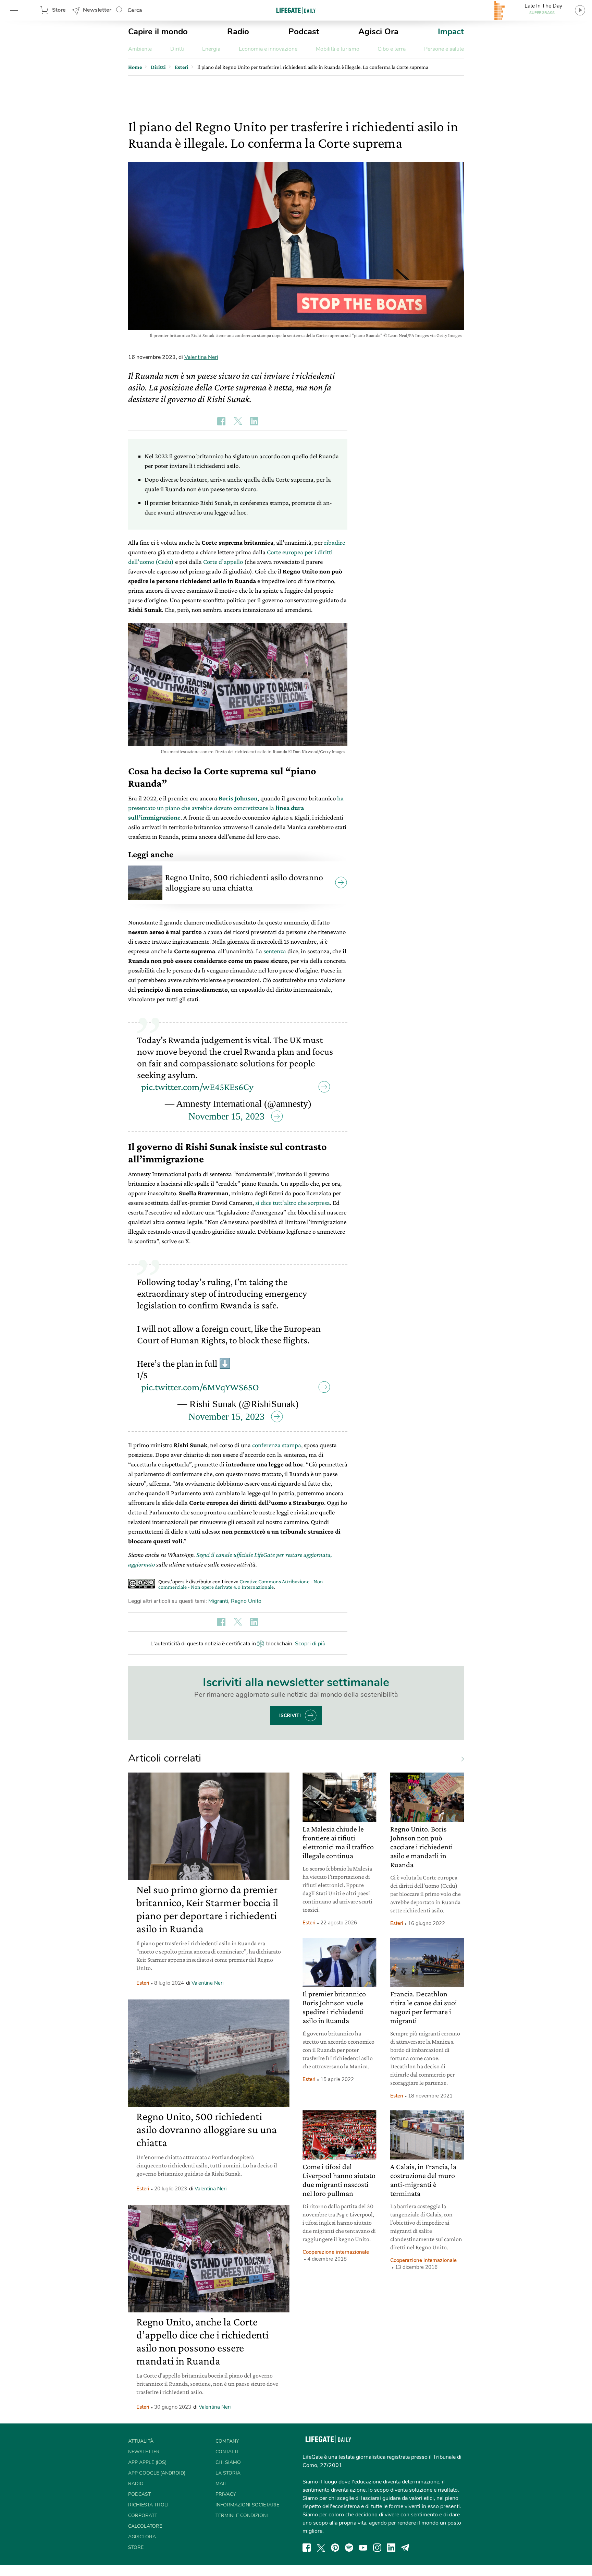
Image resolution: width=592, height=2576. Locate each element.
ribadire (335, 542)
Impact (451, 32)
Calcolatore (145, 2526)
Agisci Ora (378, 32)
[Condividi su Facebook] (221, 421)
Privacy (226, 2494)
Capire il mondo (158, 32)
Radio (238, 32)
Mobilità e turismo (338, 49)
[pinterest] (335, 2548)
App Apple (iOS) (147, 2462)
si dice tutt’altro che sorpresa (293, 1203)
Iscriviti (290, 1715)
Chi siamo (228, 2462)
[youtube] (363, 2548)
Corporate (143, 2515)
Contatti (227, 2452)
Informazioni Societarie (247, 2505)
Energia (211, 49)
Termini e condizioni (242, 2515)
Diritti (177, 49)
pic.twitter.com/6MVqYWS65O (200, 1387)
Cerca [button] (135, 10)
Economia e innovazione (268, 49)
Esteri (143, 1983)
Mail (221, 2484)
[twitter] (321, 2548)
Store (59, 10)
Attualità (141, 2441)
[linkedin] (391, 2548)
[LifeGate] (296, 10)
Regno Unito (246, 1601)
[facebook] (307, 2548)
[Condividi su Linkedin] (254, 421)
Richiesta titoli (148, 2505)
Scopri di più (310, 1644)
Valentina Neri (201, 357)
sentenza (275, 951)
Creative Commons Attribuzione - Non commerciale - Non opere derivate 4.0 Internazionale (241, 1584)
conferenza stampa (277, 1445)
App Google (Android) (157, 2473)
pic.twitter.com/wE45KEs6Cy (197, 1087)
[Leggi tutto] (459, 1758)
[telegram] (405, 2548)
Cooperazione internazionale (336, 2252)
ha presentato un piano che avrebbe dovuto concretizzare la (236, 808)
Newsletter (97, 10)
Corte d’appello (223, 562)
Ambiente (140, 49)
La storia (228, 2473)
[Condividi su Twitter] (238, 421)
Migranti (218, 1601)
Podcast (304, 32)
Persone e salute (444, 49)
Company (227, 2441)
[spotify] (349, 2548)
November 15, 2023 (226, 1116)
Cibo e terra (392, 49)
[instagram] (377, 2548)
